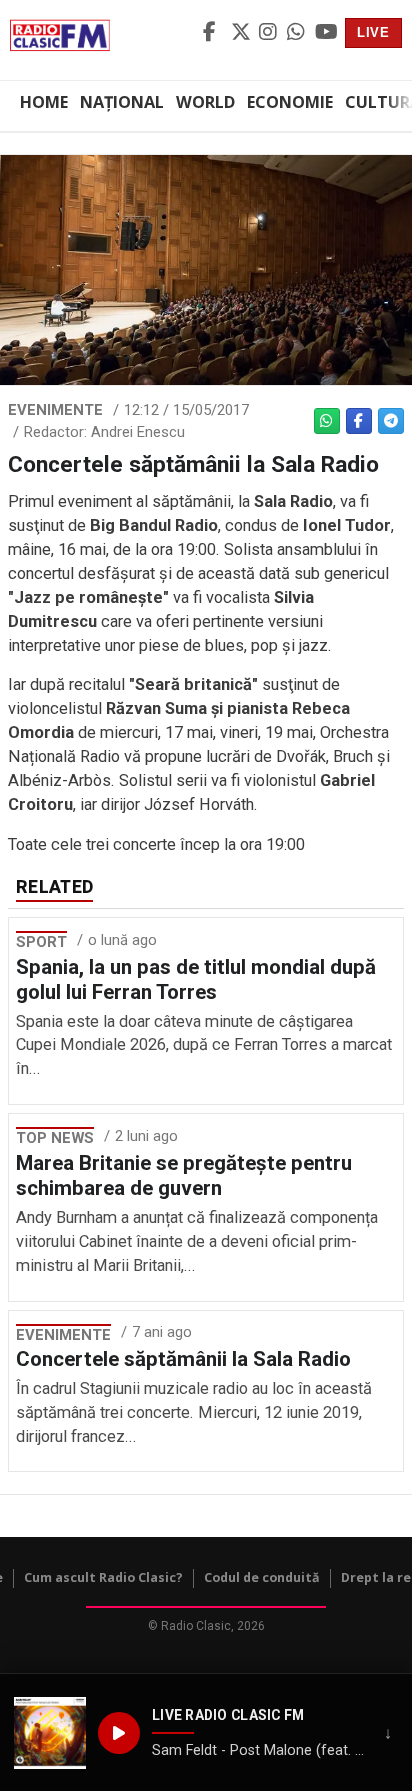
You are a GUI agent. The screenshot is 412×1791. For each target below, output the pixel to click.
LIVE (373, 32)
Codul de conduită (262, 1577)
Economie (290, 102)
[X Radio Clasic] (242, 33)
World (205, 102)
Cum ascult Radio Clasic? (103, 1577)
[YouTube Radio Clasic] (326, 33)
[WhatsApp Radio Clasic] (298, 33)
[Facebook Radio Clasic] (214, 33)
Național (122, 102)
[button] (50, 1733)
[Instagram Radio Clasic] (270, 33)
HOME (44, 102)
